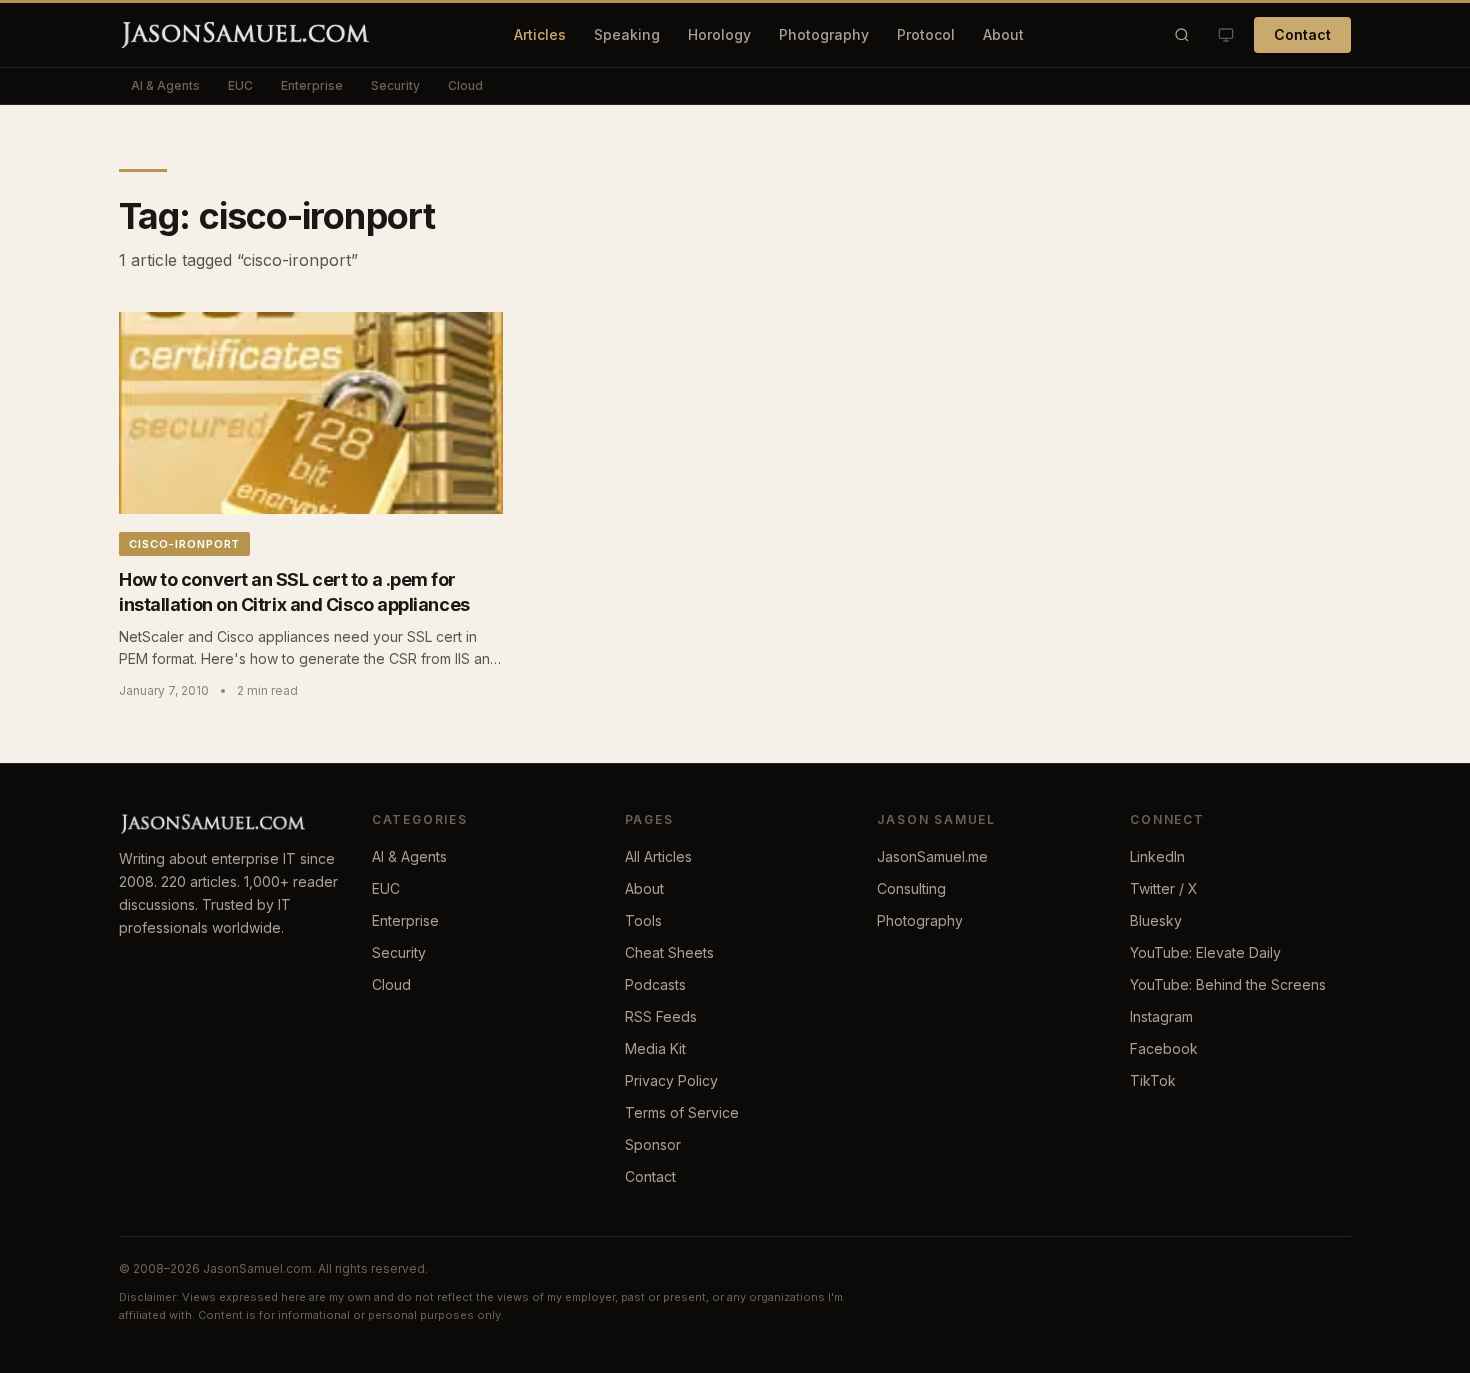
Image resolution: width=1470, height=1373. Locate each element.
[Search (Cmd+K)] (1182, 35)
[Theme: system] (1226, 35)
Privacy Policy (671, 1080)
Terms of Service (682, 1112)
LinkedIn (1157, 856)
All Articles (658, 856)
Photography (824, 34)
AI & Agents (165, 85)
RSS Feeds (661, 1016)
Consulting (911, 888)
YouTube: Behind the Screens (1228, 984)
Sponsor (653, 1144)
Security (395, 85)
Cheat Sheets (669, 952)
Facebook (1164, 1048)
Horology (719, 34)
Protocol (926, 34)
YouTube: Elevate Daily (1205, 952)
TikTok (1153, 1080)
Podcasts (655, 984)
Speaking (627, 34)
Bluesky (1156, 920)
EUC (240, 85)
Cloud (465, 85)
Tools (643, 920)
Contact (1302, 34)
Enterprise (312, 85)
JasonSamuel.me (932, 856)
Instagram (1161, 1016)
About (1003, 34)
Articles (540, 34)
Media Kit (655, 1048)
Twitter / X (1164, 888)
